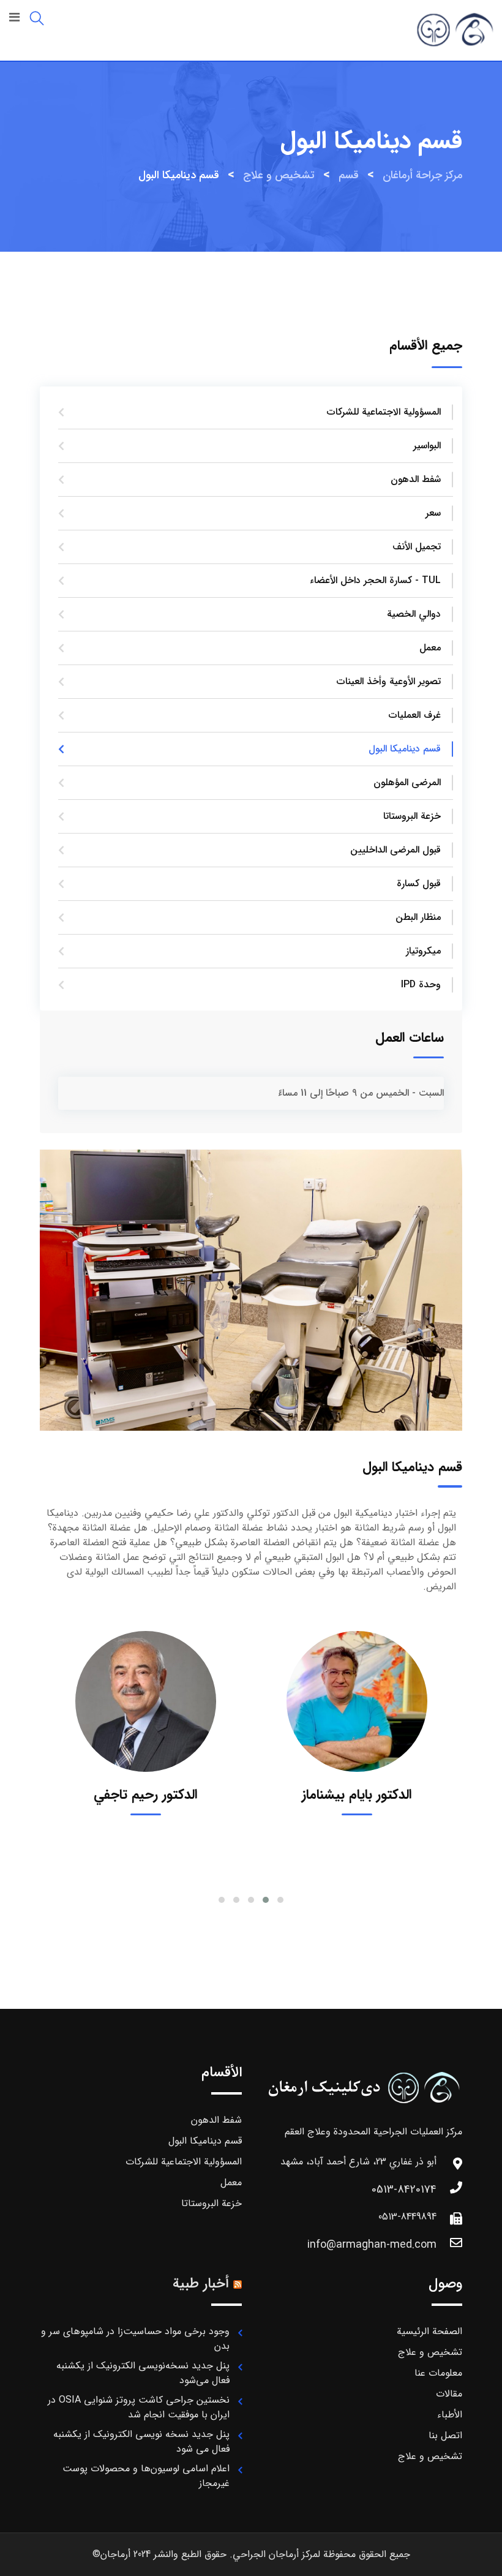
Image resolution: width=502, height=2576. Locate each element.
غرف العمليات (415, 715)
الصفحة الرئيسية (429, 2331)
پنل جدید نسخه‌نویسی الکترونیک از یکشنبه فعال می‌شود (143, 2373)
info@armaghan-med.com (372, 2245)
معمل (430, 648)
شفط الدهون (416, 479)
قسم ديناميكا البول (405, 749)
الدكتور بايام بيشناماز (357, 1795)
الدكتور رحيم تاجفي (145, 1795)
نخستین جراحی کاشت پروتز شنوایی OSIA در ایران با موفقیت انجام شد (139, 2407)
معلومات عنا (438, 2373)
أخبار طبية (201, 2284)
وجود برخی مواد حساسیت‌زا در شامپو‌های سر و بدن (135, 2339)
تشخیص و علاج (430, 2352)
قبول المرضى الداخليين (395, 850)
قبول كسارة (419, 883)
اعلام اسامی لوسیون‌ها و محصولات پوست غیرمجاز (146, 2476)
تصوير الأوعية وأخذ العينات (389, 681)
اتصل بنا (445, 2435)
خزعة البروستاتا (412, 816)
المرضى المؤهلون (407, 782)
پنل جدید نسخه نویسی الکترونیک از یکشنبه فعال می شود (141, 2442)
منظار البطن (418, 917)
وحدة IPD (421, 985)
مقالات (449, 2394)
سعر (433, 513)
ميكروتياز (423, 951)
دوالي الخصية (414, 614)
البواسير (427, 446)
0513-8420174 (404, 2190)
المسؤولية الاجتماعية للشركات (384, 412)
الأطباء (450, 2415)
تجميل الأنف (417, 547)
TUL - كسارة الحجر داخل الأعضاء (375, 580)
